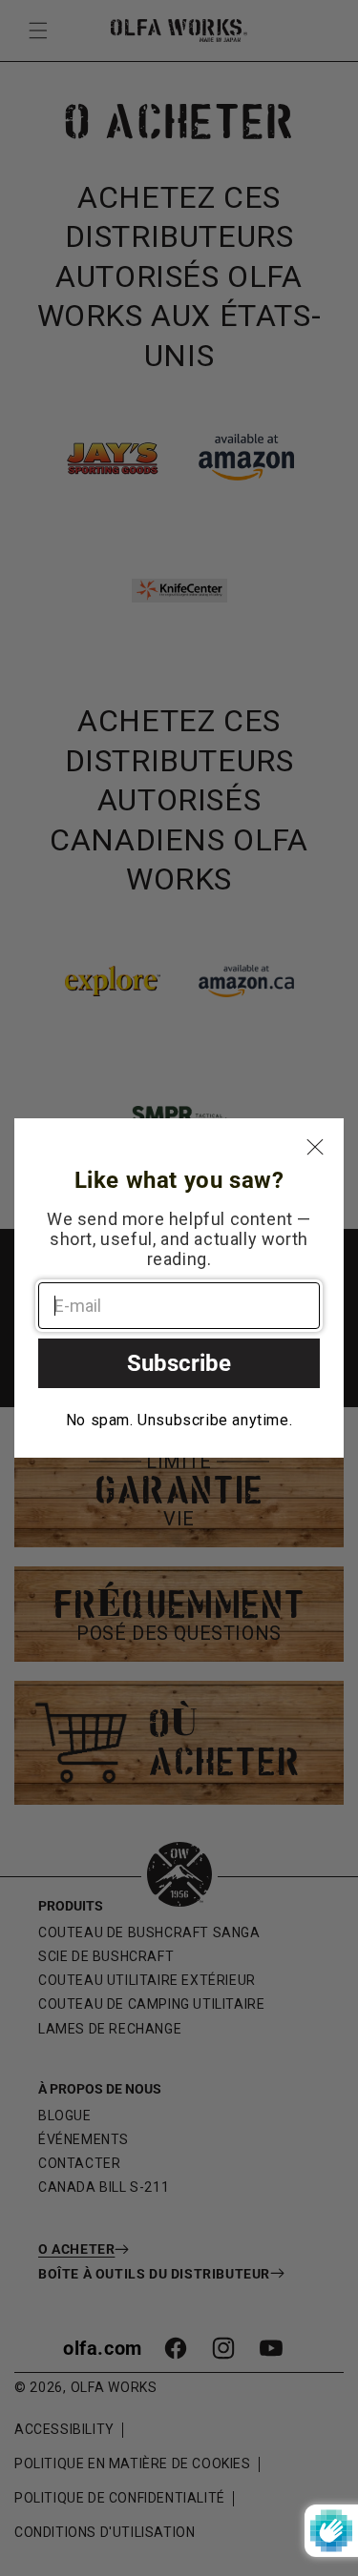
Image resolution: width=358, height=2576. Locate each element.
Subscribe (179, 1363)
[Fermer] (315, 1147)
